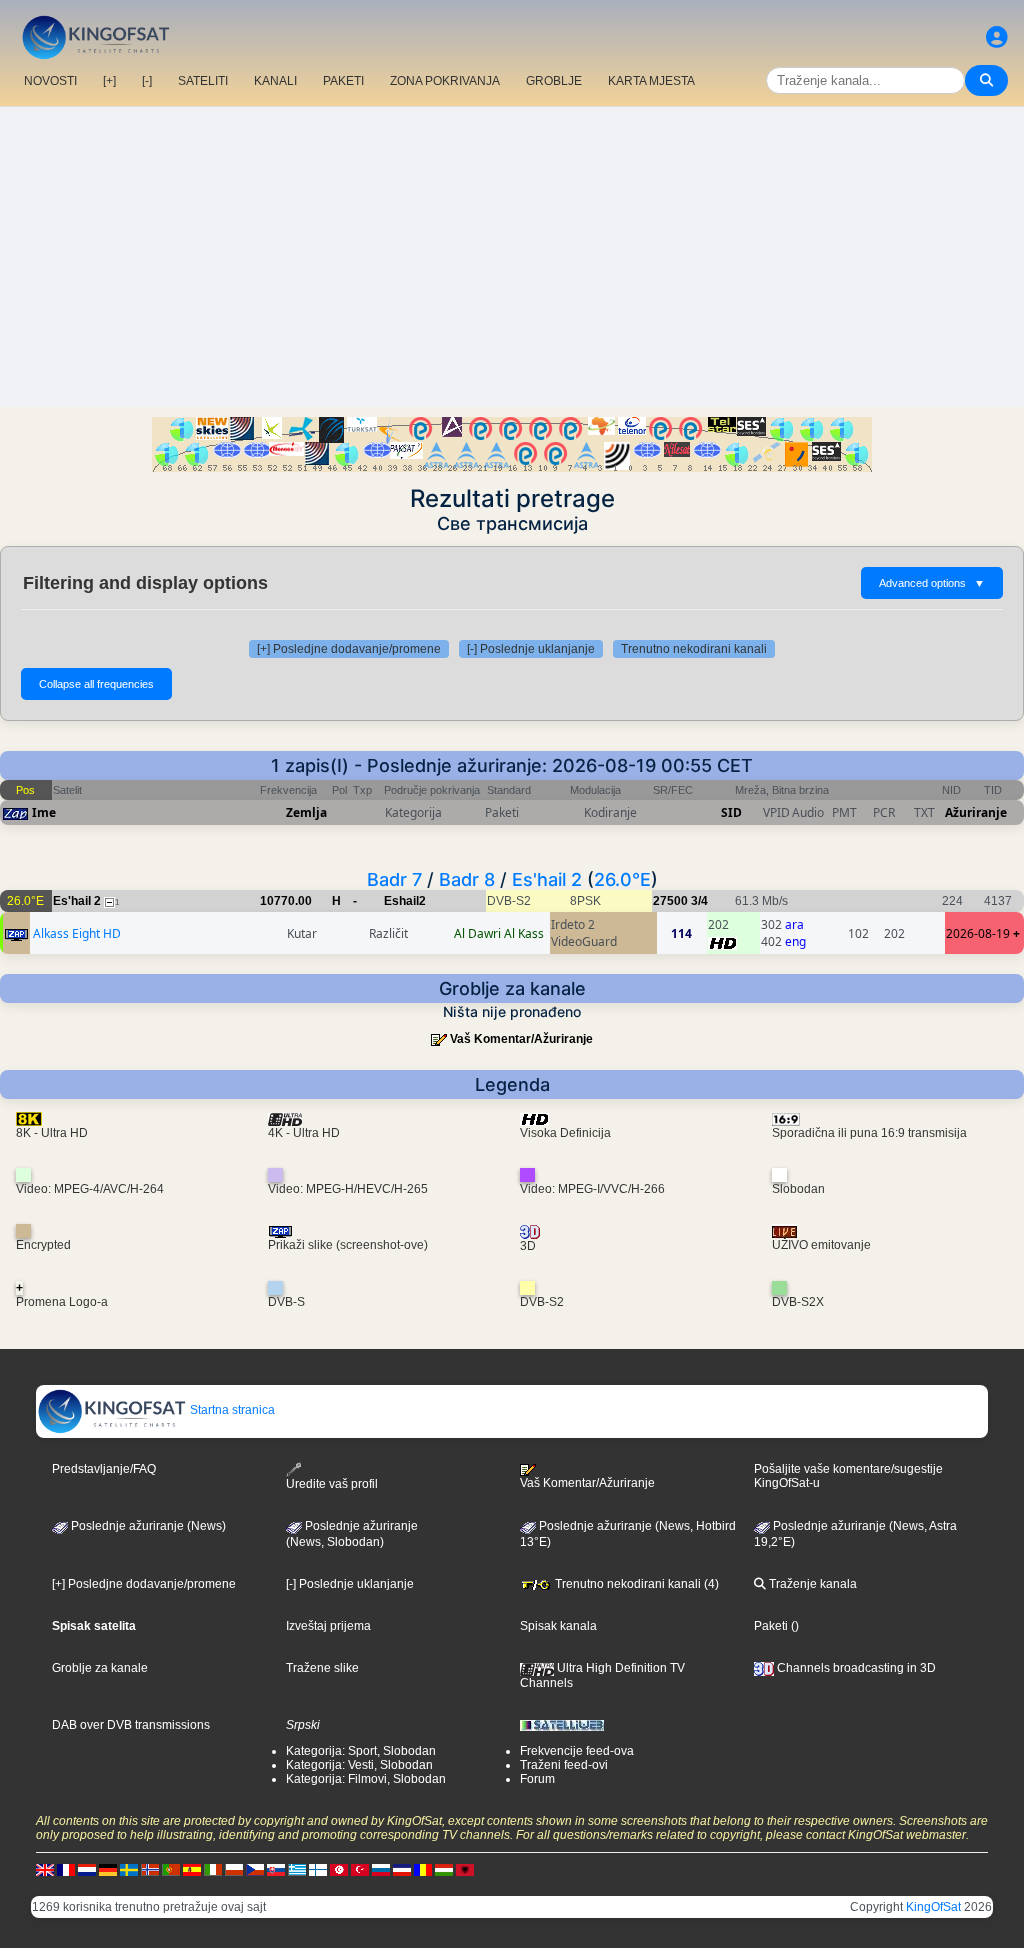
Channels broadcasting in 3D (855, 1668)
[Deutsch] (108, 1870)
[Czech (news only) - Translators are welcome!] (255, 1870)
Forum (537, 1779)
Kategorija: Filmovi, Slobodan (366, 1779)
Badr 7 (394, 879)
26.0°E (622, 879)
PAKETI (343, 81)
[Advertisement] (512, 257)
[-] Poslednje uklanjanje (531, 649)
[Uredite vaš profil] (997, 37)
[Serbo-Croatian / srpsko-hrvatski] (402, 1870)
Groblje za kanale (100, 1668)
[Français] (66, 1870)
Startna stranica (231, 1410)
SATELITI (203, 81)
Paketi (771, 1626)
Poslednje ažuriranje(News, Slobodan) (352, 1534)
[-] (147, 81)
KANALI (275, 81)
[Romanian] (423, 1870)
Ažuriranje (976, 812)
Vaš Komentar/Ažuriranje (521, 1039)
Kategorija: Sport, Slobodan (361, 1751)
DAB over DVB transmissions (131, 1725)
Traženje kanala (811, 1584)
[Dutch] (87, 1870)
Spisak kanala (558, 1626)
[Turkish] (360, 1870)
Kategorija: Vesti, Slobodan (359, 1765)
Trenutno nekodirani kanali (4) (635, 1584)
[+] (109, 81)
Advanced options (932, 583)
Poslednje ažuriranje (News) (147, 1526)
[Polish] (234, 1870)
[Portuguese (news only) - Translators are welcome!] (171, 1870)
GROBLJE (554, 81)
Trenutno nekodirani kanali (694, 649)
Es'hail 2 (547, 879)
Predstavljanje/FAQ (104, 1469)
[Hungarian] (444, 1870)
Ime (44, 812)
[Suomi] (318, 1870)
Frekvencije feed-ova (577, 1751)
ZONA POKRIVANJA (445, 81)
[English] (45, 1870)
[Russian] (381, 1870)
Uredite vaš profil (332, 1484)
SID (731, 812)
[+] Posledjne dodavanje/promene (349, 649)
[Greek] (297, 1870)
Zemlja (306, 812)
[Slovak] (276, 1870)
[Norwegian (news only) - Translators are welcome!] (150, 1870)
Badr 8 (467, 879)
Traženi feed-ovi (564, 1765)
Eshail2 (405, 901)
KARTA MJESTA (651, 81)
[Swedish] (129, 1870)
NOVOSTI (50, 81)
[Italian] (213, 1870)
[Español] (192, 1870)
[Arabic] (339, 1870)
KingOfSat (933, 1907)
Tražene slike (322, 1668)
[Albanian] (465, 1870)
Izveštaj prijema (328, 1626)
